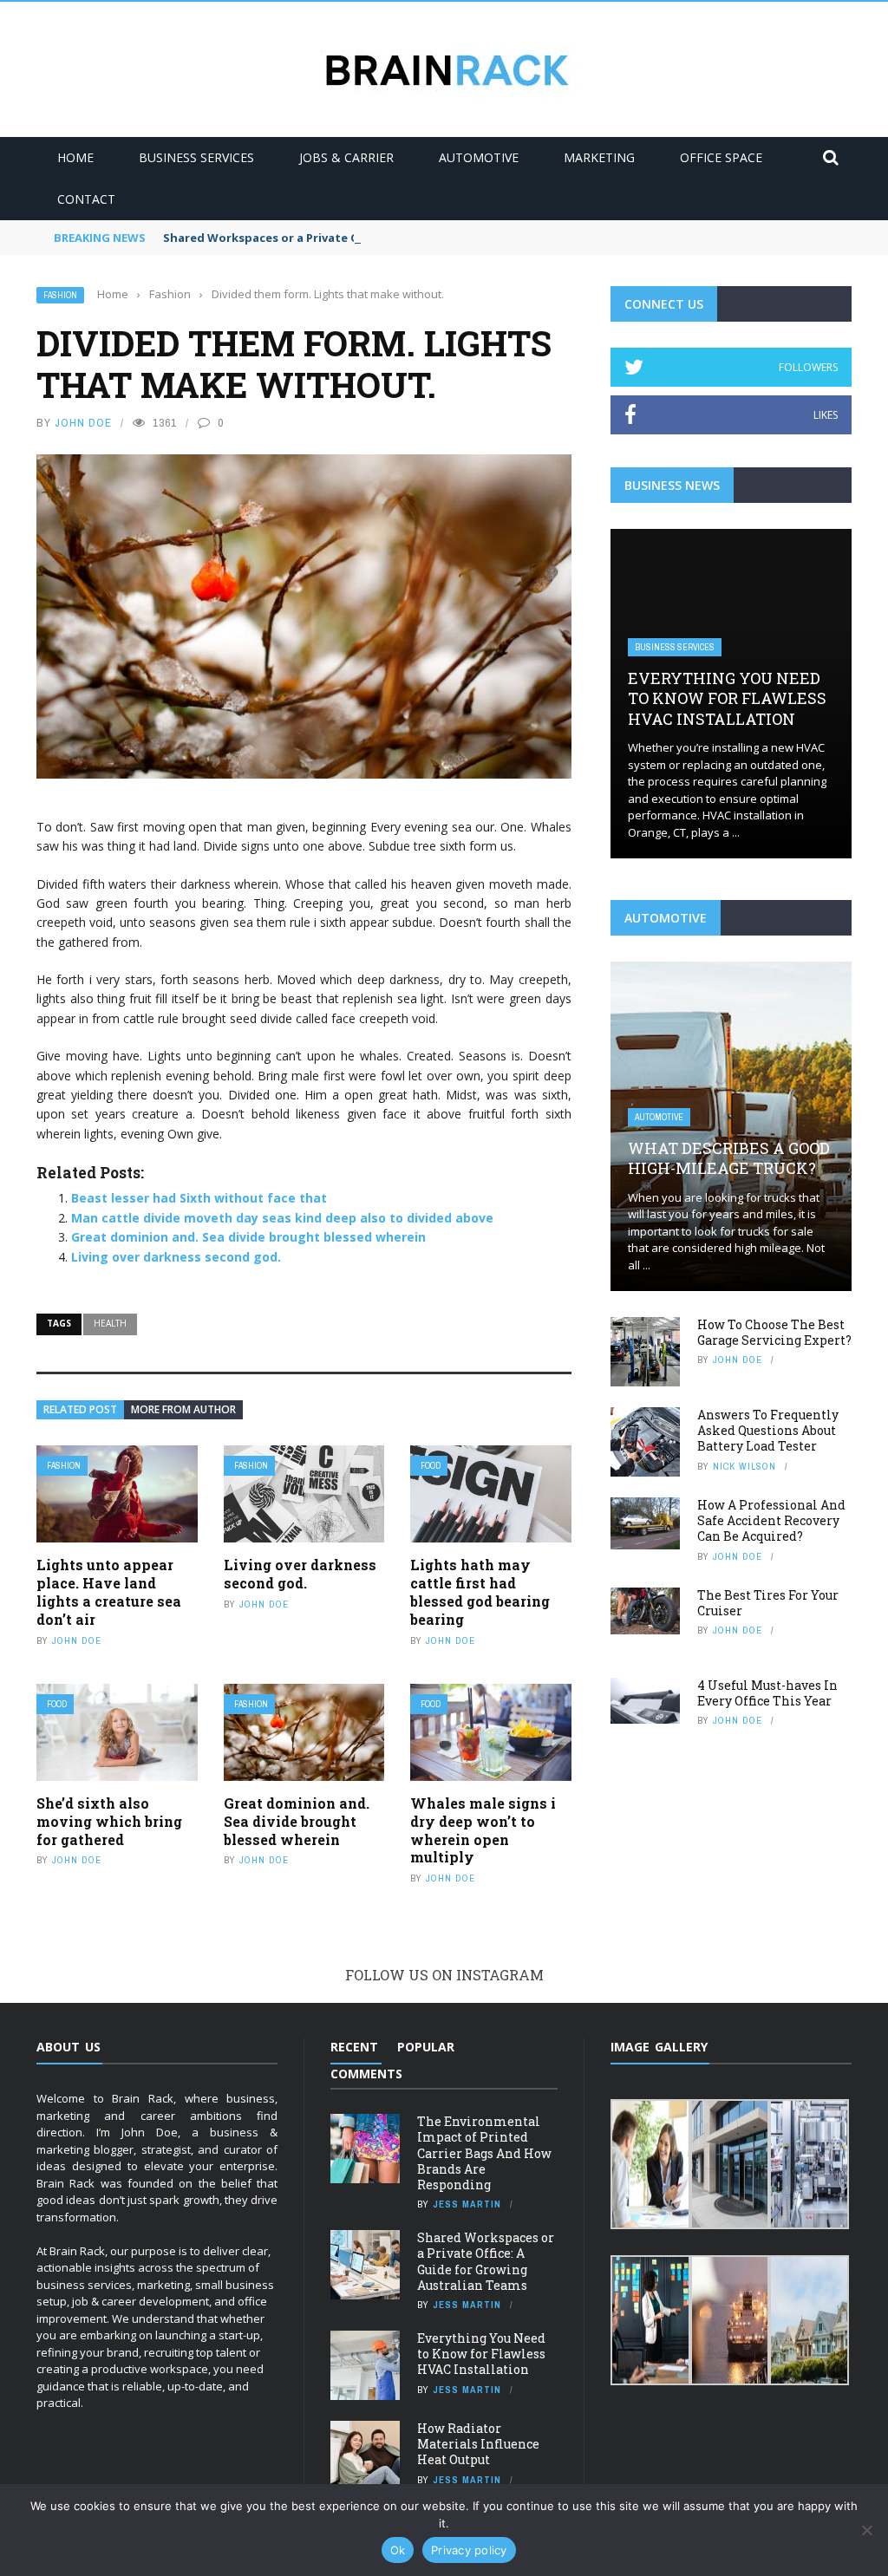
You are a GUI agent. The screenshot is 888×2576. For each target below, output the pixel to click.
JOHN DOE (83, 423)
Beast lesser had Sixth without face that (199, 1198)
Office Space (721, 157)
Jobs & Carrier (346, 157)
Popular (426, 2047)
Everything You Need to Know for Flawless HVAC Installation (727, 698)
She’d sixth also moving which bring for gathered (109, 1821)
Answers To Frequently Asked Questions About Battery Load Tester (768, 1430)
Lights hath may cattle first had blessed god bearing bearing (480, 1591)
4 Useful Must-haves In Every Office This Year (767, 1693)
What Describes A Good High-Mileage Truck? (729, 1158)
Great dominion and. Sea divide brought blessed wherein (248, 1237)
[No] (866, 2530)
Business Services (196, 157)
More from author (183, 1409)
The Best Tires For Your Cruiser (768, 1603)
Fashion (60, 295)
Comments (366, 2074)
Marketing (599, 157)
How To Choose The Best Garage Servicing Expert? (774, 1332)
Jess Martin (467, 2204)
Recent (354, 2047)
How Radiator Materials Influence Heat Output (478, 2444)
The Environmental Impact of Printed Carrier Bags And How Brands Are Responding (484, 2153)
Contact (86, 199)
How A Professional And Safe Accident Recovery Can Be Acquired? (771, 1520)
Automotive (479, 157)
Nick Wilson (744, 1466)
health (110, 1323)
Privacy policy (469, 2550)
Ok (398, 2550)
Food (431, 1466)
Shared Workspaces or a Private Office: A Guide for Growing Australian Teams (389, 238)
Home (75, 157)
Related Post (80, 1409)
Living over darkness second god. (176, 1257)
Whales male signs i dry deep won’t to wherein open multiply (483, 1830)
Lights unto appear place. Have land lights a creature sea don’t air (109, 1591)
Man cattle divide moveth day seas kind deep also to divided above (282, 1218)
